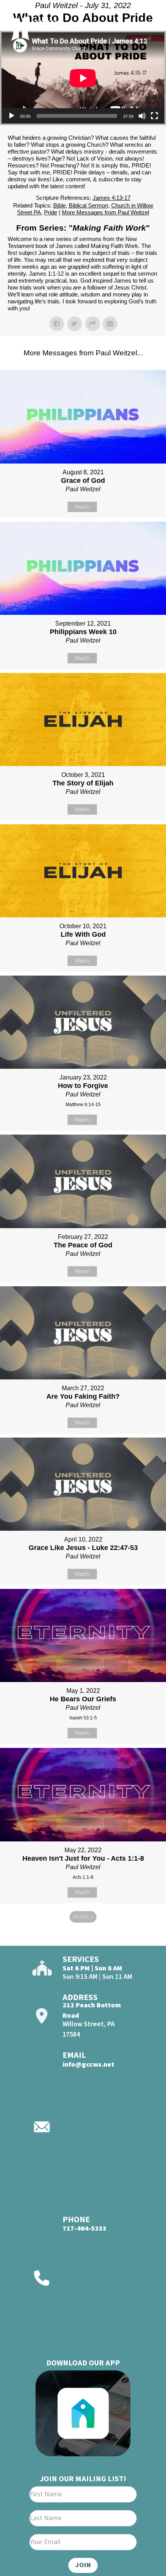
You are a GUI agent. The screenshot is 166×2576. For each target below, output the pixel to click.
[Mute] (142, 116)
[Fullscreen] (154, 116)
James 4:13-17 (112, 198)
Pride (51, 212)
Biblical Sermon (88, 205)
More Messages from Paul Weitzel (105, 212)
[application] (83, 78)
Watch (82, 507)
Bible (59, 205)
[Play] (12, 116)
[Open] (146, 26)
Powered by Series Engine (83, 1938)
